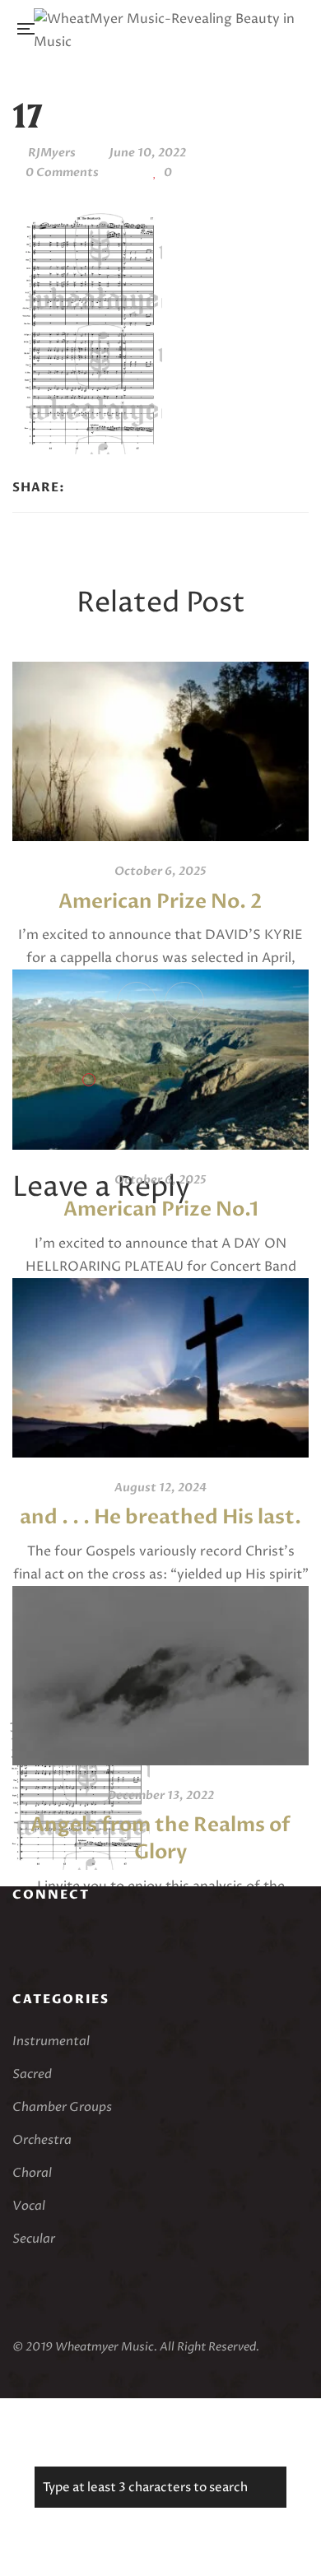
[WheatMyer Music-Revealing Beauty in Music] (165, 29)
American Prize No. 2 (160, 902)
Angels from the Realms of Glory (160, 1839)
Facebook (17, 1940)
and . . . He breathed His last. (160, 1517)
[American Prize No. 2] (160, 751)
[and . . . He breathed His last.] (160, 1368)
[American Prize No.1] (160, 1059)
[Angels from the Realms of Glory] (160, 1676)
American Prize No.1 (161, 1209)
